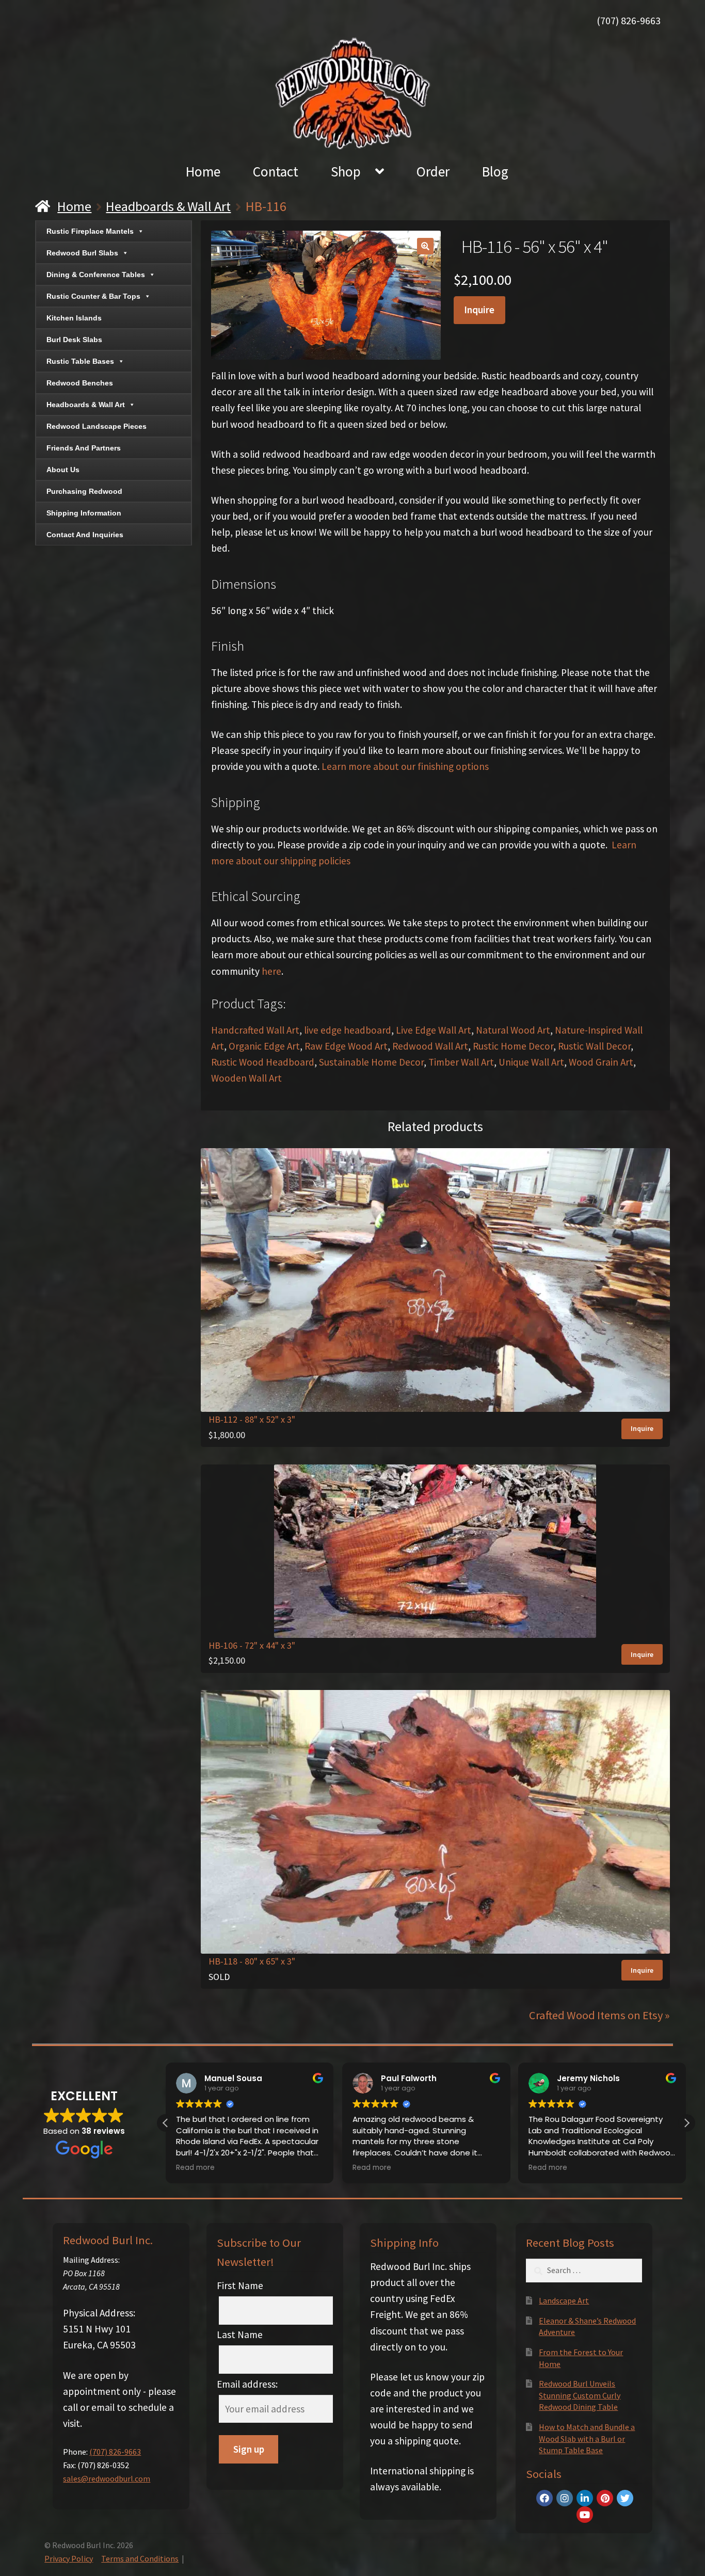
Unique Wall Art (531, 1062)
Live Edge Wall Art (434, 1030)
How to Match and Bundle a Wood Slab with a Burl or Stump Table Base (587, 2438)
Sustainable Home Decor (371, 1062)
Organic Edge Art (264, 1046)
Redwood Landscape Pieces (97, 426)
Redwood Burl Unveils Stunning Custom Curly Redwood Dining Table (580, 2395)
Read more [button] (195, 2168)
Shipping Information (84, 513)
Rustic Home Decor (513, 1046)
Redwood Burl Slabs (82, 253)
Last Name (240, 2335)
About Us (63, 470)
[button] (425, 246)
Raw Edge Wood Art (346, 1046)
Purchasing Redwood (84, 491)
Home (203, 171)
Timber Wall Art (461, 1062)
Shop (346, 171)
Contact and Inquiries (85, 535)
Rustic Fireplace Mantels (90, 231)
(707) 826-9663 (629, 20)
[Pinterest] (605, 2498)
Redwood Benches (80, 383)
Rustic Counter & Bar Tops (93, 296)
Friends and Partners (84, 448)
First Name (240, 2285)
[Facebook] (544, 2498)
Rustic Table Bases (80, 361)
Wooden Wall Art (246, 1078)
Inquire (479, 310)
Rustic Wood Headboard (263, 1062)
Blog (495, 171)
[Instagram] (565, 2498)
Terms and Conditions (140, 2558)
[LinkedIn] (585, 2498)
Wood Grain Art (601, 1062)
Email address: (247, 2384)
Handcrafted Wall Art (255, 1030)
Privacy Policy (69, 2558)
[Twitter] (625, 2498)
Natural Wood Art (513, 1030)
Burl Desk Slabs (74, 340)
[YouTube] (585, 2515)
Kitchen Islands (74, 318)
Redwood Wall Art (430, 1046)
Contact (276, 171)
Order (433, 171)
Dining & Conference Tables (96, 275)
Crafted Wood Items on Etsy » (599, 2015)
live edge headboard (348, 1030)
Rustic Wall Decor (594, 1046)
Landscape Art (564, 2300)
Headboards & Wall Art (168, 206)
